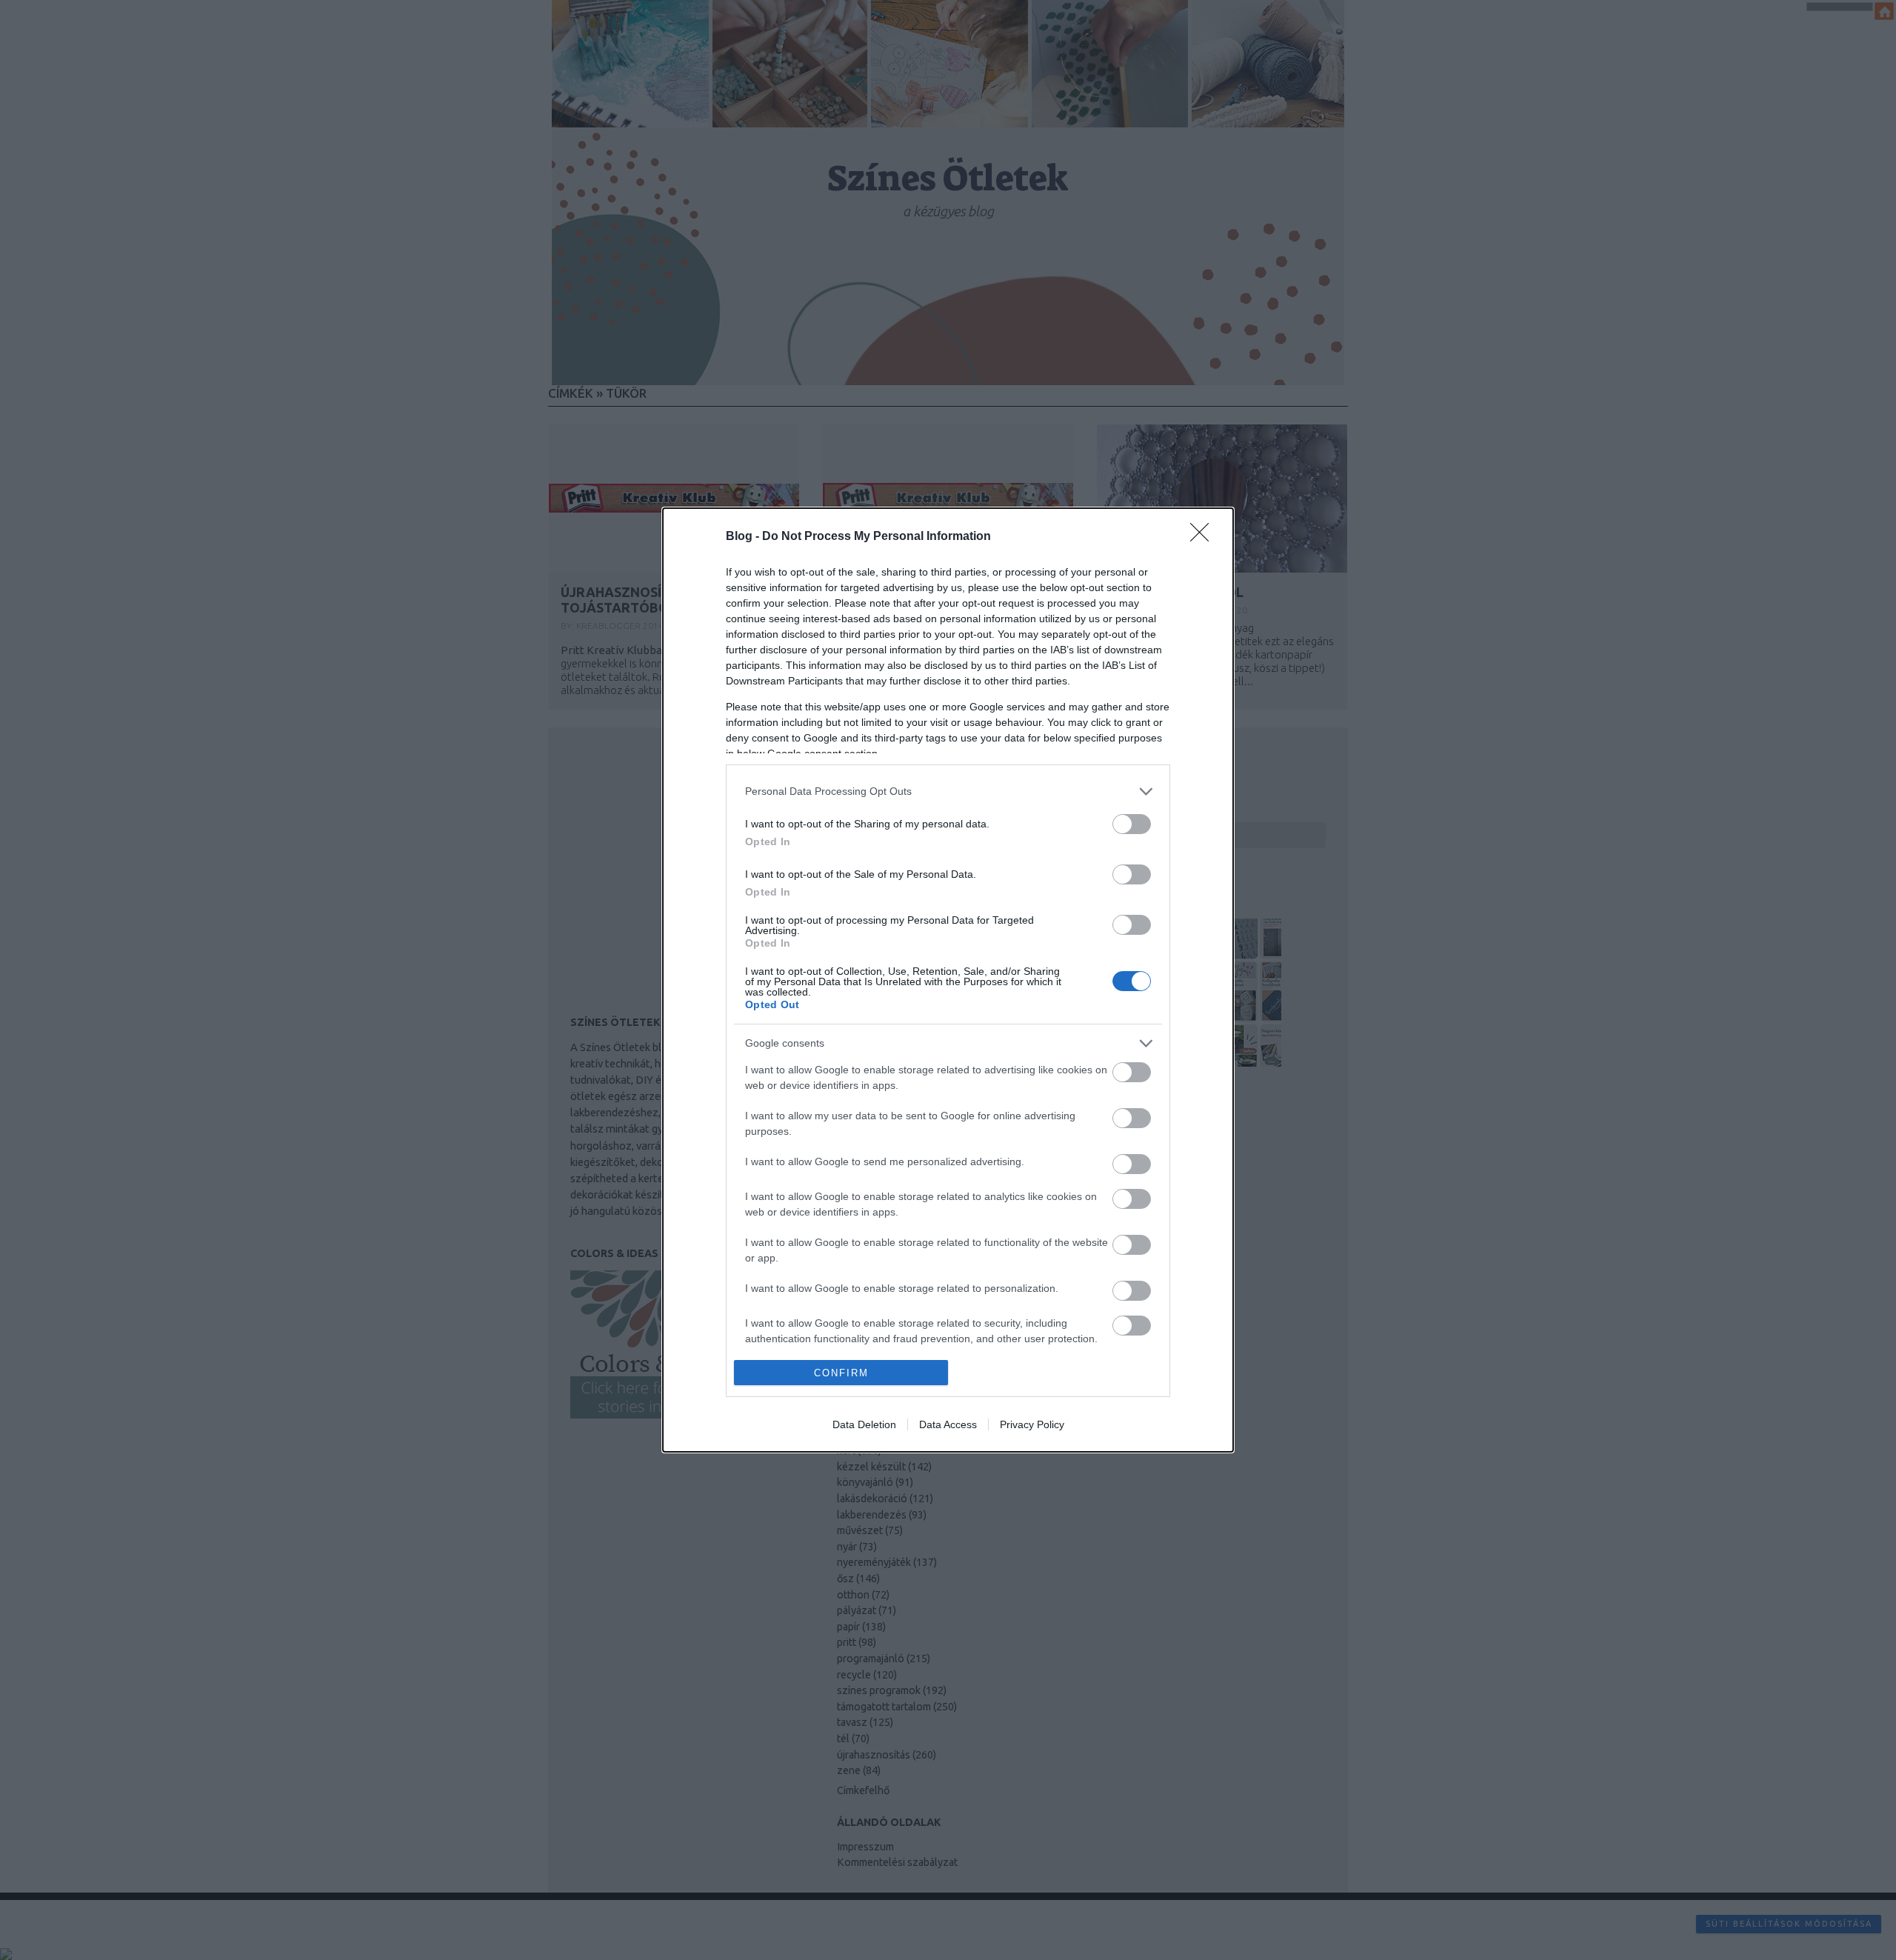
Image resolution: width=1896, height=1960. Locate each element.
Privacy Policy (1032, 1424)
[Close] (1204, 537)
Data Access (948, 1424)
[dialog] (948, 980)
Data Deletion (864, 1424)
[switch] (1132, 824)
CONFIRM (841, 1373)
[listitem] (948, 791)
